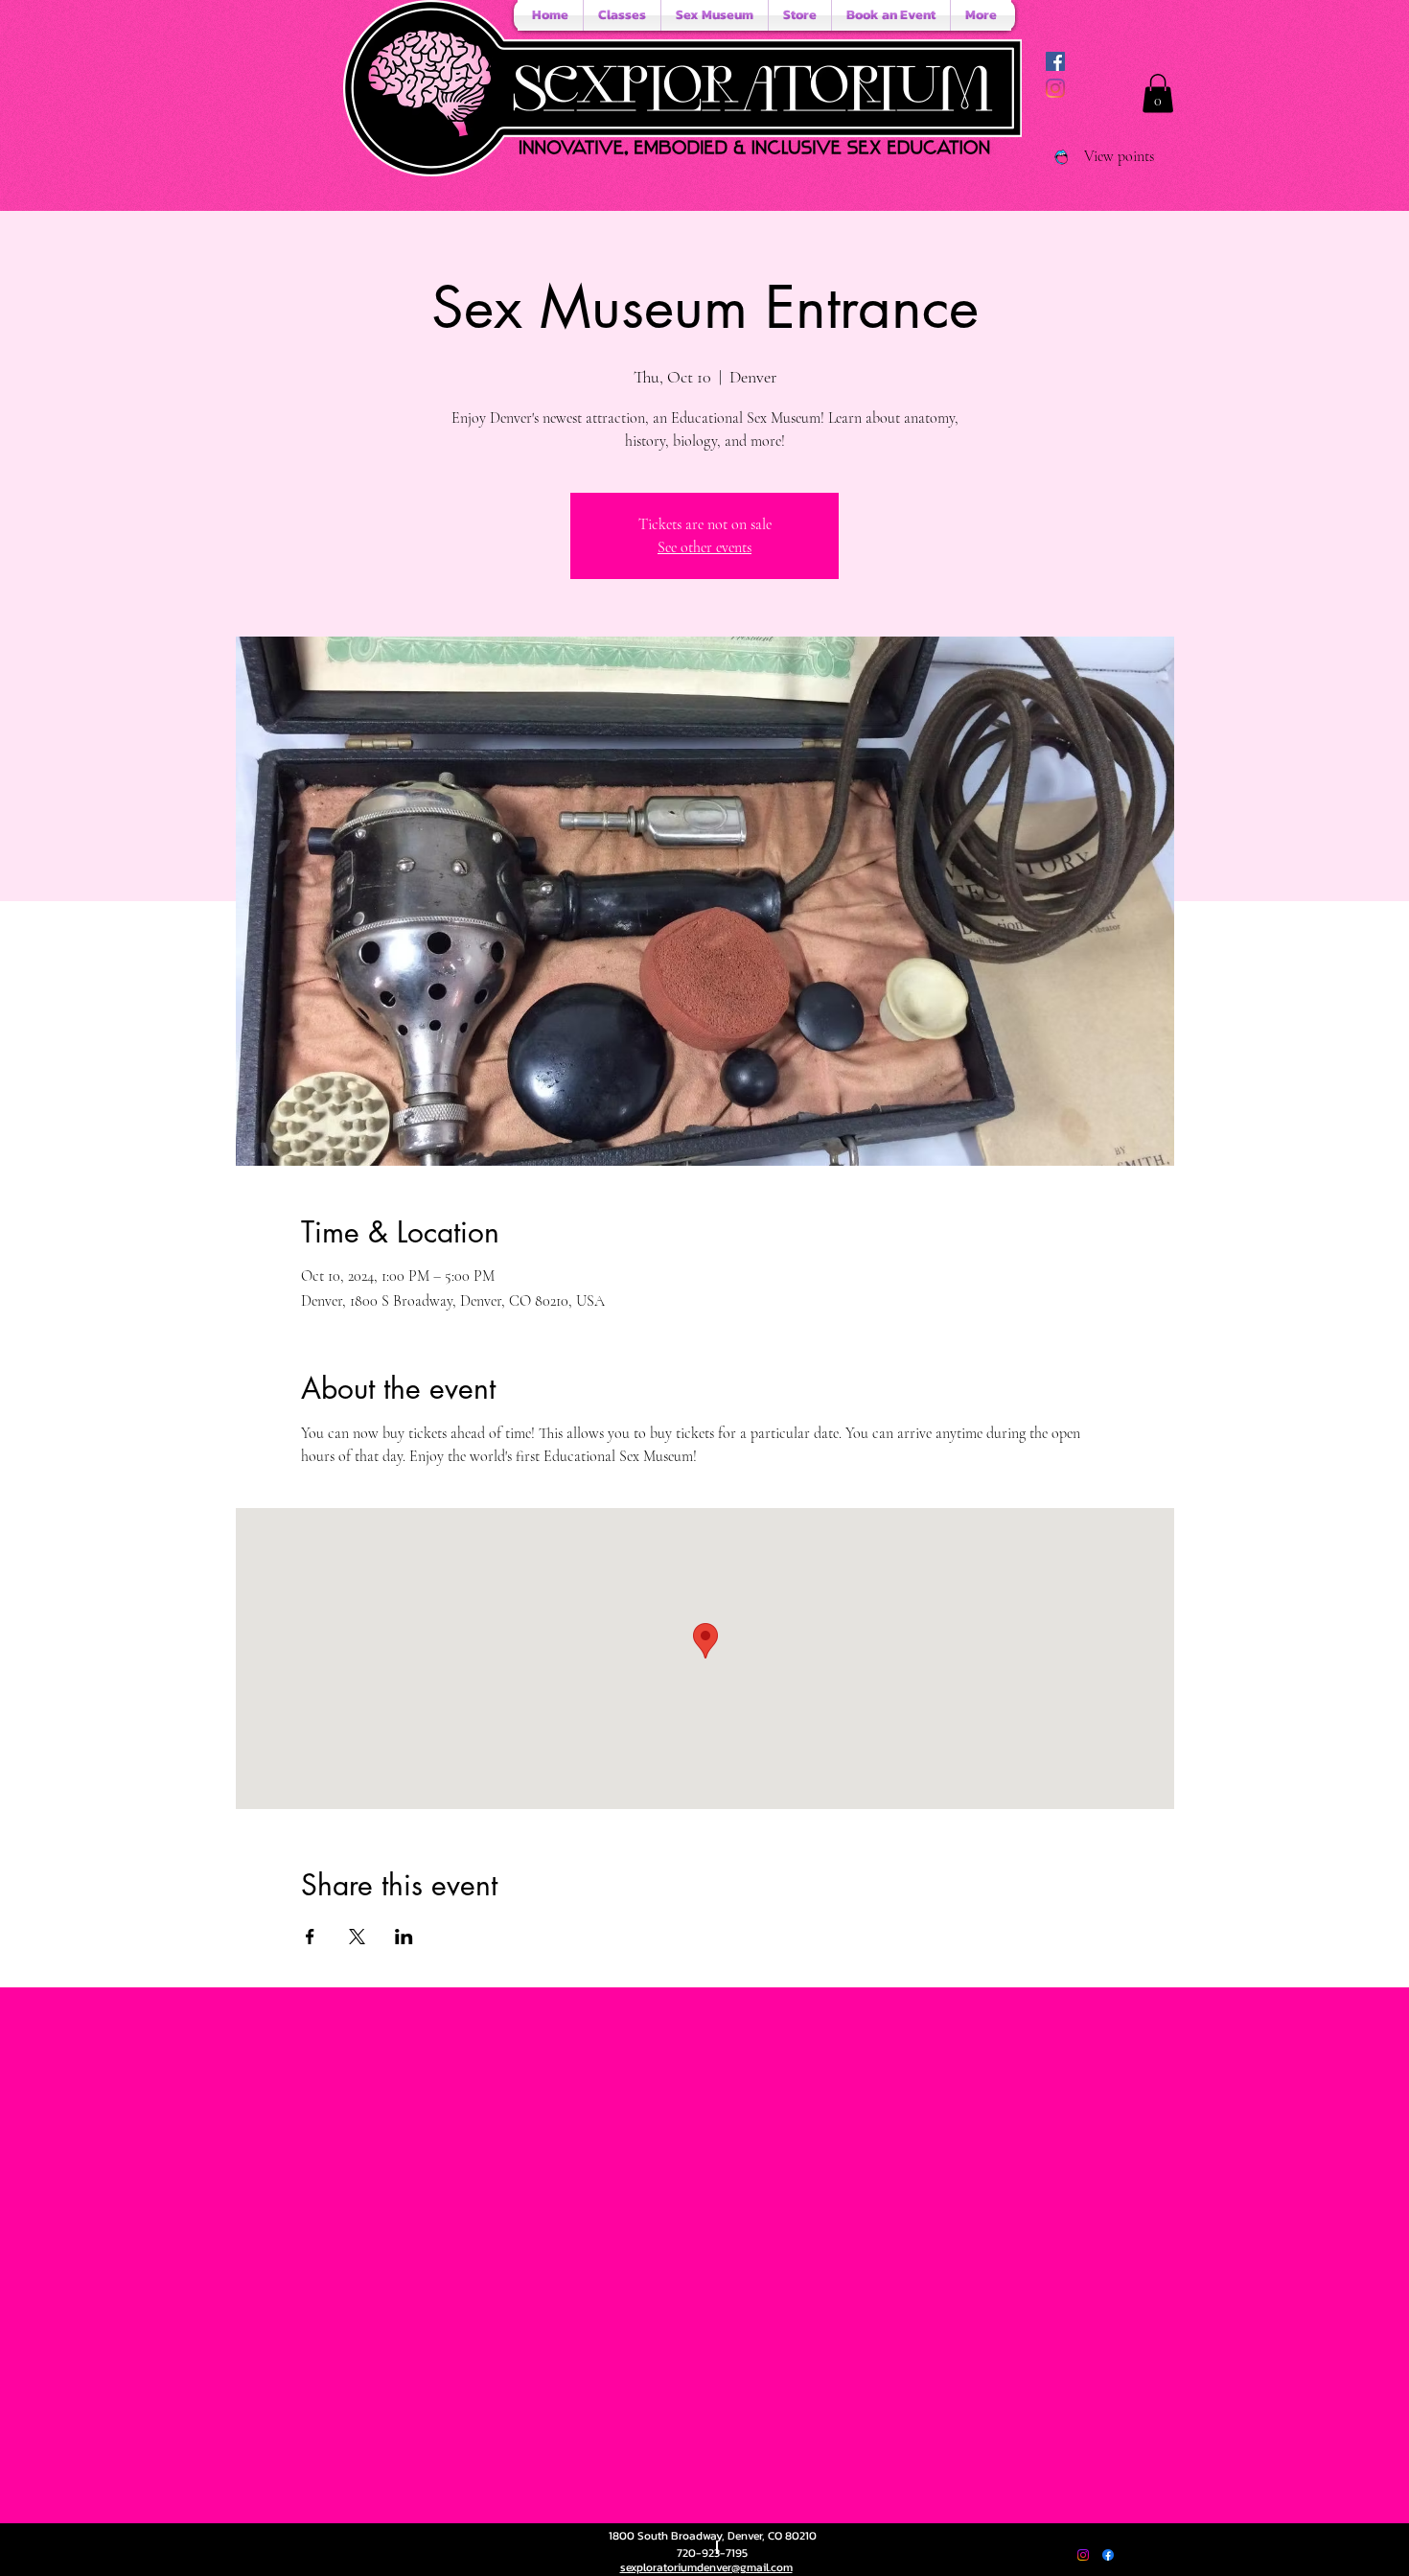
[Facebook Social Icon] (1055, 61)
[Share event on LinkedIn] (404, 1937)
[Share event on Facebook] (310, 1937)
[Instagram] (1055, 88)
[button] (1158, 93)
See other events (704, 547)
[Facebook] (1108, 2555)
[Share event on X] (357, 1937)
